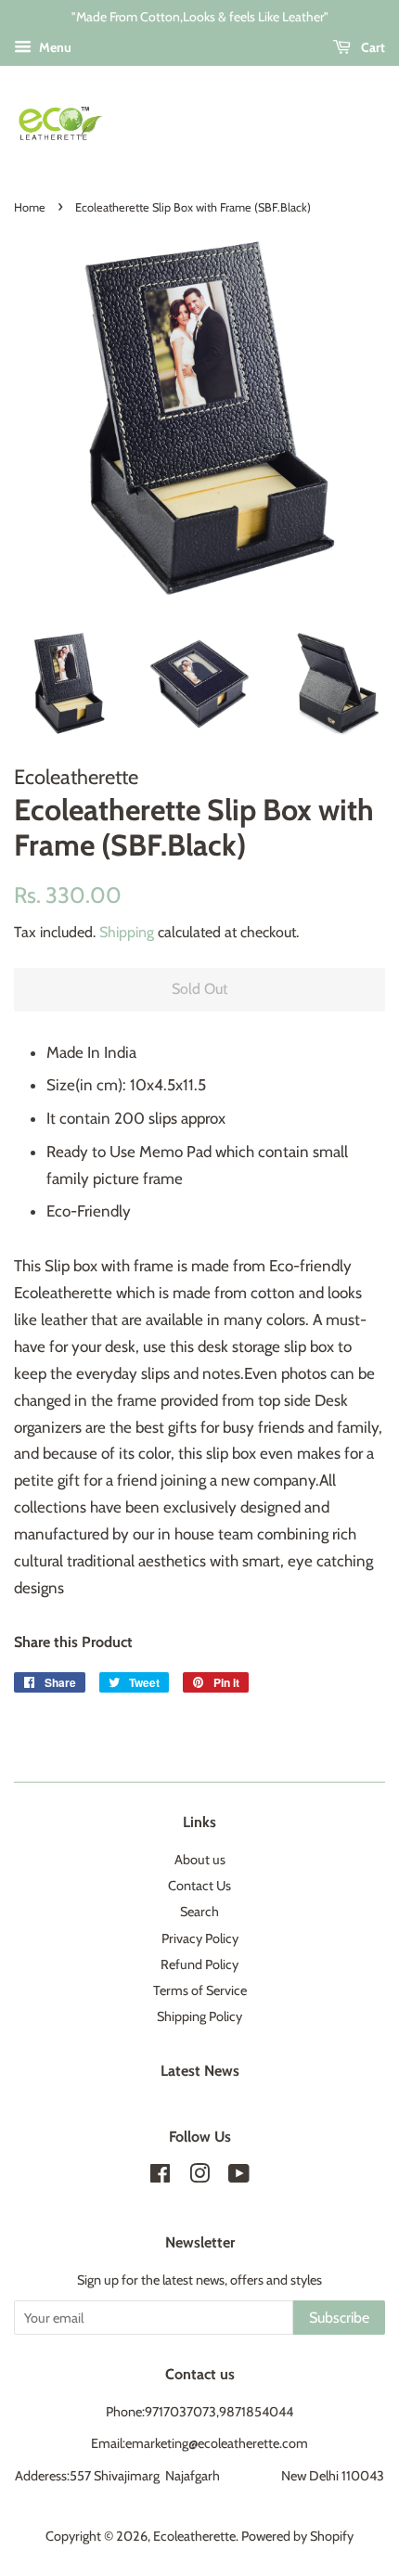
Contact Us (199, 1886)
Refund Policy (199, 1964)
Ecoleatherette (194, 2536)
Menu (54, 47)
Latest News (200, 2071)
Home (30, 207)
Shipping (127, 932)
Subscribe (339, 2318)
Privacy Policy (200, 1938)
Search (199, 1912)
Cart (372, 47)
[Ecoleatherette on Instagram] (199, 2177)
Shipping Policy (199, 2016)
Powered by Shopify (297, 2536)
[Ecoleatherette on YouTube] (239, 2177)
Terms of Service (200, 1990)
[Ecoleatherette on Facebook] (160, 2177)
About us (200, 1860)
